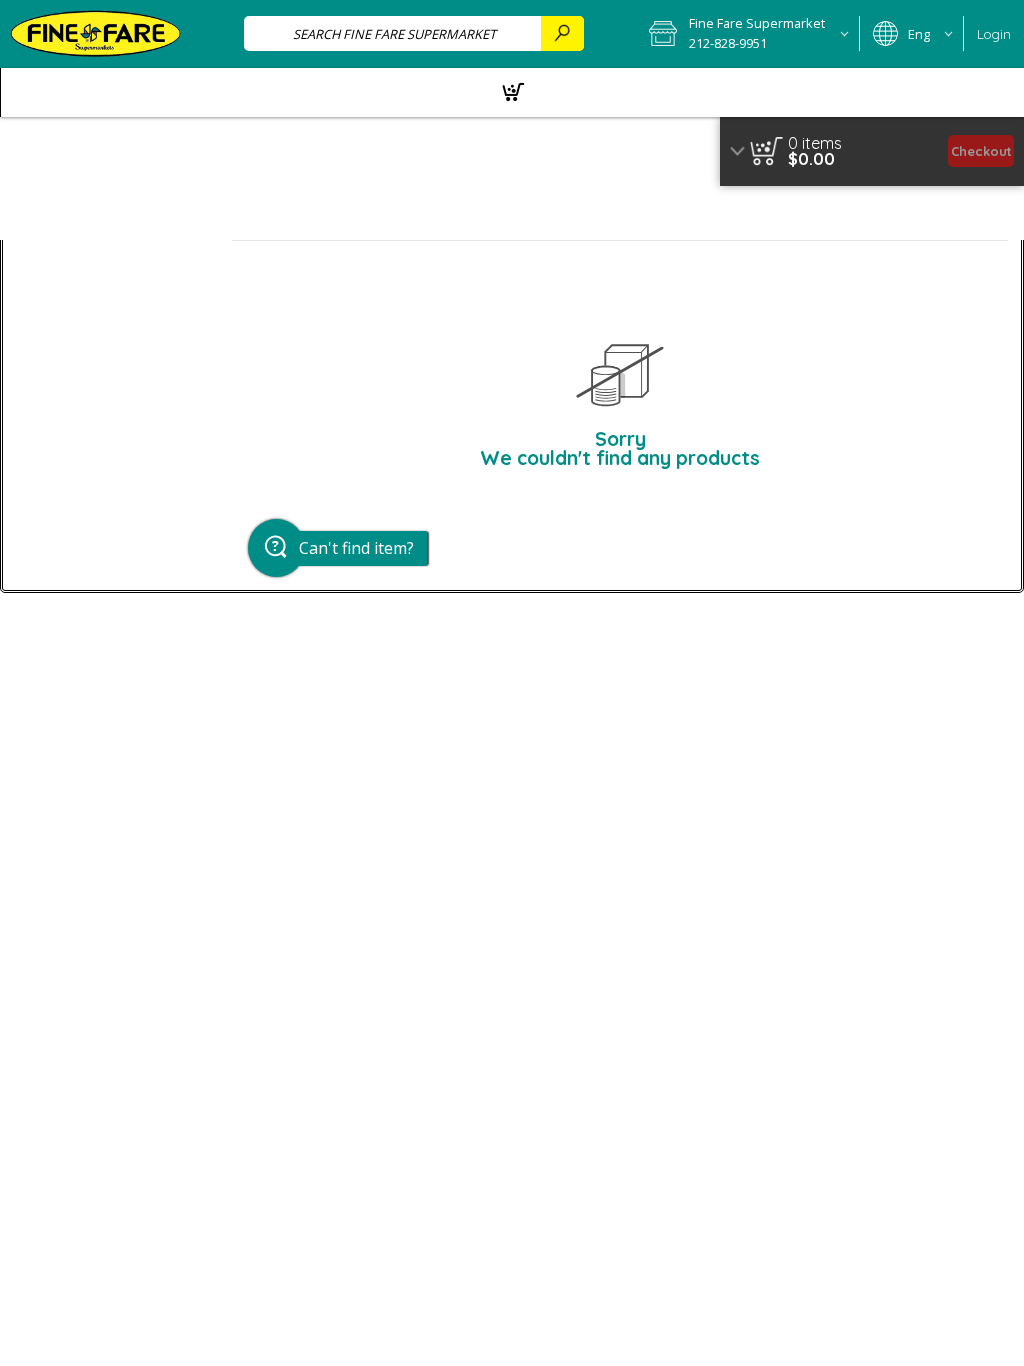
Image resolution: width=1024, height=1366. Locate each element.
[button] (747, 34)
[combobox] (414, 33)
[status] (815, 143)
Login (994, 34)
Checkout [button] (981, 151)
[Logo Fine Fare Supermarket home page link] (95, 34)
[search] (562, 33)
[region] (872, 151)
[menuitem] (512, 92)
